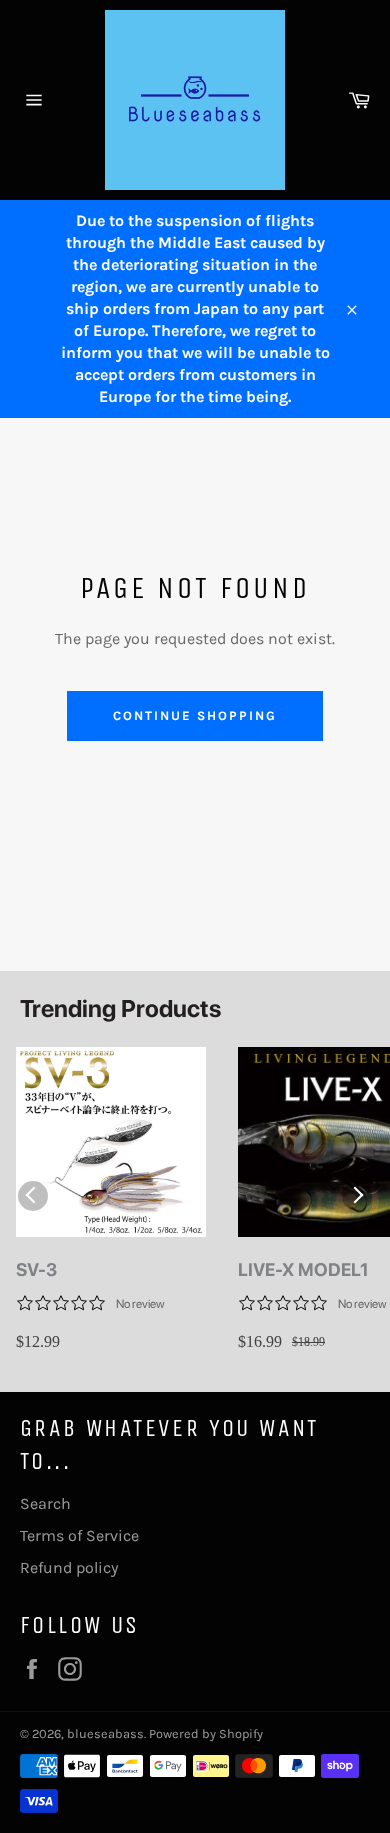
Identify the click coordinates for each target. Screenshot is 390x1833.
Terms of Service (79, 1535)
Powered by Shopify (206, 1733)
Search (45, 1503)
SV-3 (36, 1269)
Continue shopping (194, 715)
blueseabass (105, 1733)
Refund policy (69, 1567)
